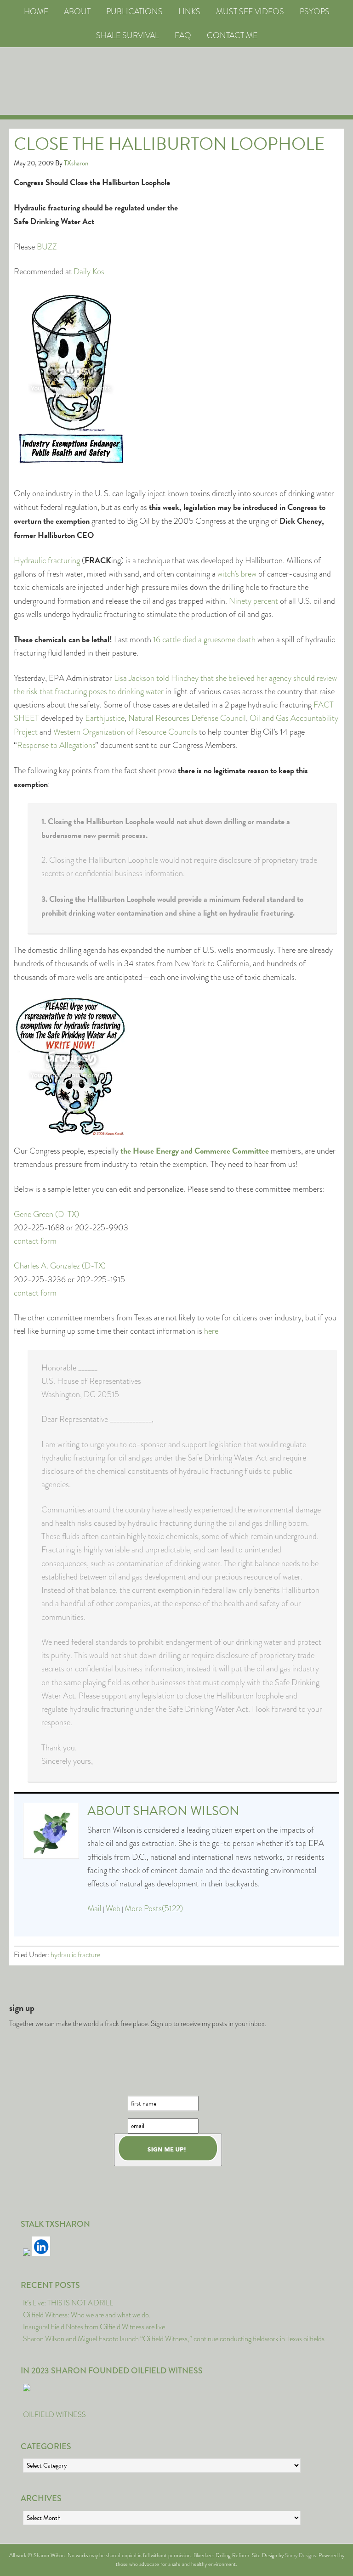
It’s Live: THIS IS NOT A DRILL (68, 2303)
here (211, 1331)
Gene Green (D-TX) (46, 1214)
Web (113, 1908)
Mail (94, 1908)
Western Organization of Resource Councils (125, 732)
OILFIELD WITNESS (54, 2415)
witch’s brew (237, 574)
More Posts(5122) (154, 1908)
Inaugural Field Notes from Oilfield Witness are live (94, 2327)
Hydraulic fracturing (47, 560)
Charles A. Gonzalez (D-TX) (60, 1266)
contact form (35, 1241)
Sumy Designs (300, 2555)
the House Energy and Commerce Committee (195, 1151)
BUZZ (47, 247)
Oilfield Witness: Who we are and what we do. (87, 2315)
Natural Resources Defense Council (187, 718)
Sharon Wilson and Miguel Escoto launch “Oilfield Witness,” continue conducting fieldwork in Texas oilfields (174, 2339)
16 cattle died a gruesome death (204, 640)
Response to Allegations (56, 745)
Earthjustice (105, 718)
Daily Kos (89, 272)
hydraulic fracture (75, 1955)
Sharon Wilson (186, 1811)
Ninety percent (253, 601)
